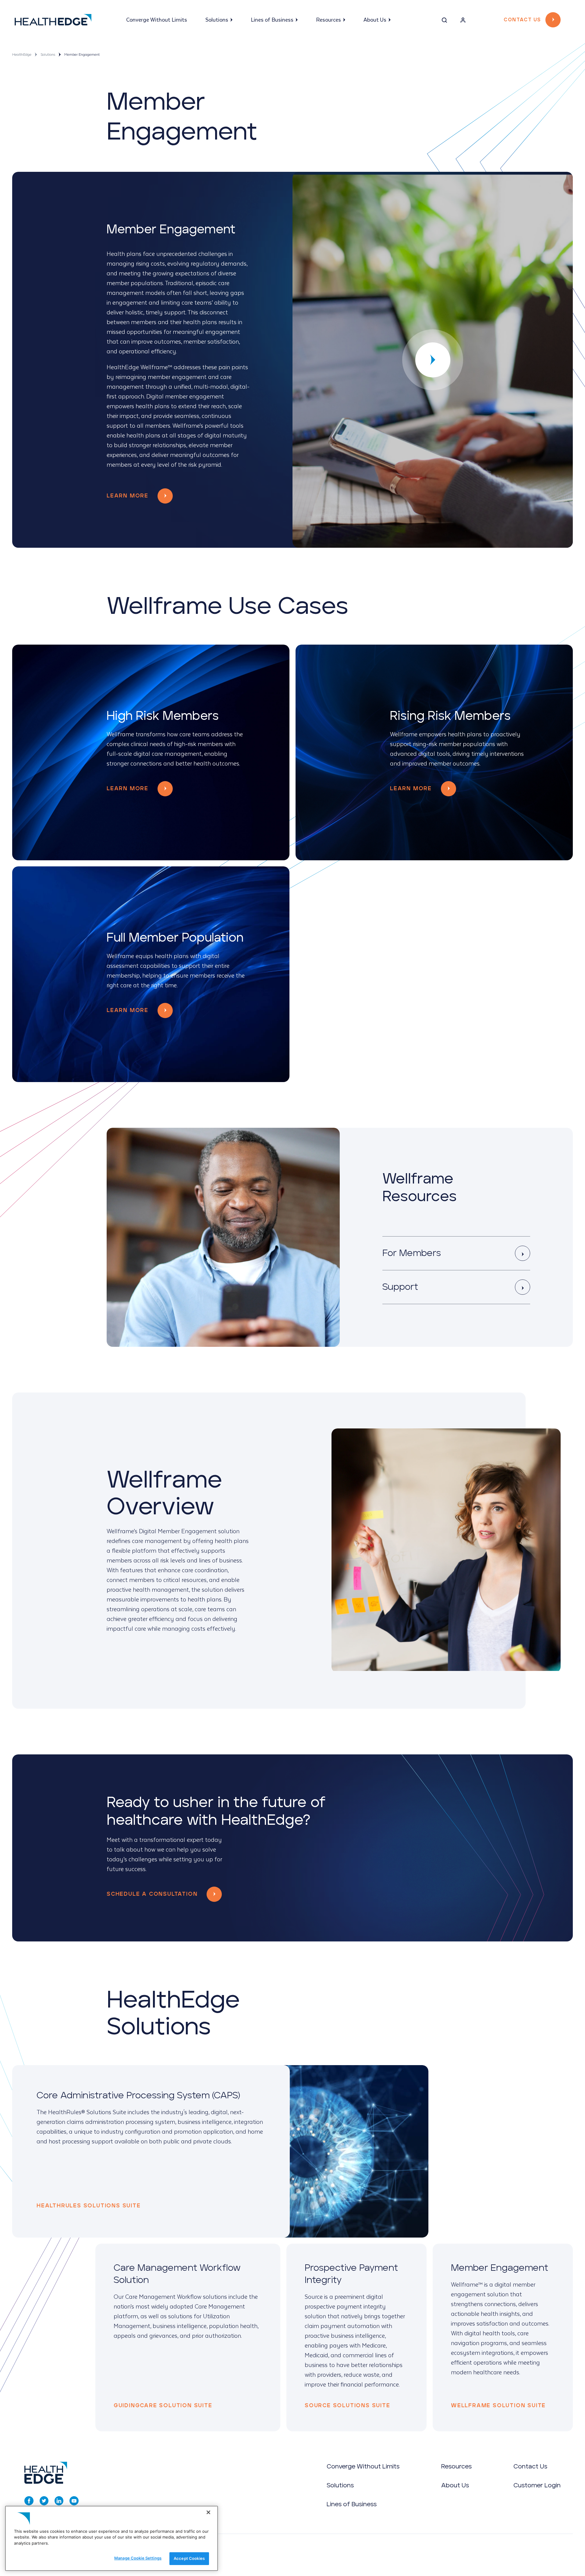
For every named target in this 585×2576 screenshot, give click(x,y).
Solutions (217, 20)
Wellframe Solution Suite (498, 2406)
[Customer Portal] (463, 21)
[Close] (208, 2512)
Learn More (128, 496)
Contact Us (522, 20)
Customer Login (537, 2486)
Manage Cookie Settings (138, 2558)
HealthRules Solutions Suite (89, 2206)
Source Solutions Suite (347, 2406)
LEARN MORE (128, 789)
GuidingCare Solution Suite (163, 2406)
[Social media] (29, 2501)
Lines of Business (272, 20)
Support (400, 1287)
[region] (112, 2538)
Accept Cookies (189, 2558)
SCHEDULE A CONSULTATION (152, 1894)
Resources (328, 20)
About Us (375, 20)
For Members (412, 1253)
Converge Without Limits (157, 20)
